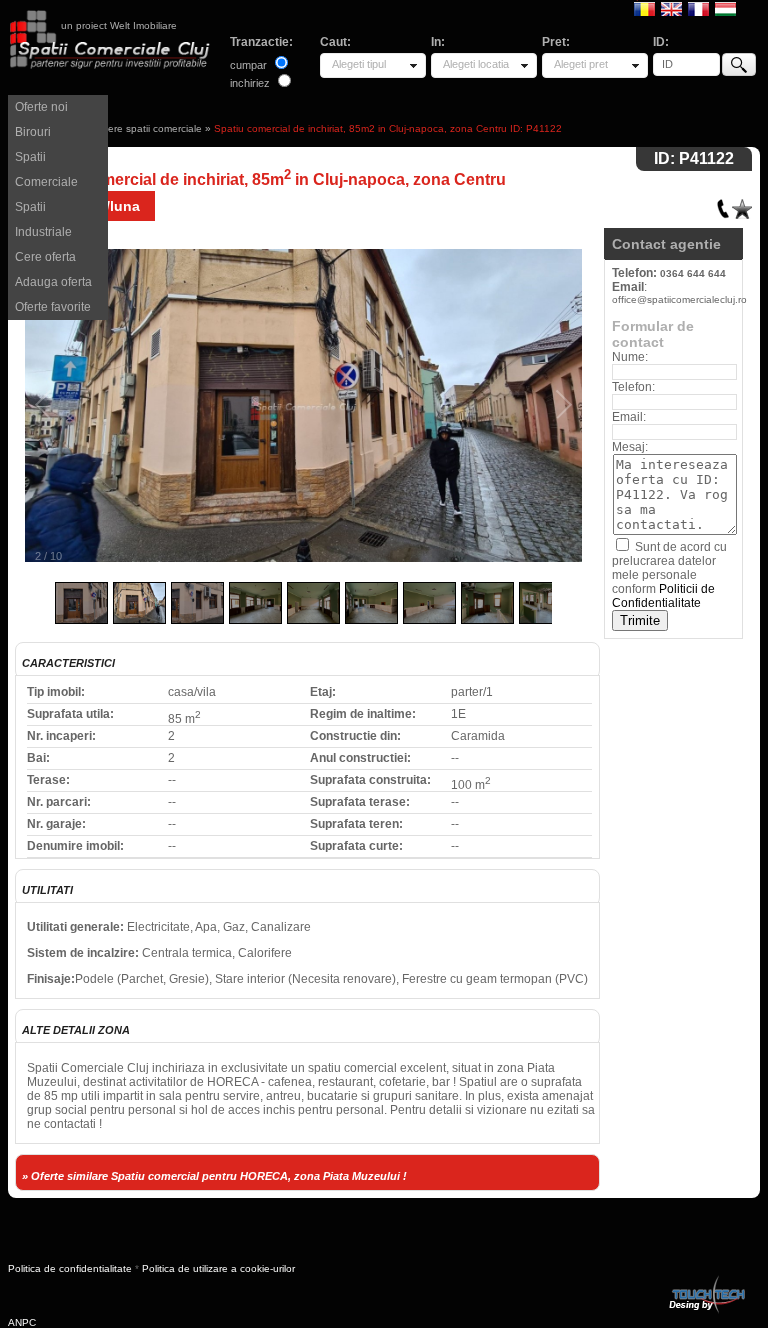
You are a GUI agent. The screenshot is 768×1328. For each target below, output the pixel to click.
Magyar (725, 8)
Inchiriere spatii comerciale (141, 128)
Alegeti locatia (476, 64)
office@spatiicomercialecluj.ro (679, 299)
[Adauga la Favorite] (742, 204)
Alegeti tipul (359, 64)
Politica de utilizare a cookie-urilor (218, 1268)
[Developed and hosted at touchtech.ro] (706, 1279)
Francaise (698, 8)
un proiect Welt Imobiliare (119, 25)
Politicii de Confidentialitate (663, 596)
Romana (644, 8)
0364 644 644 (693, 273)
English (671, 8)
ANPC (22, 1322)
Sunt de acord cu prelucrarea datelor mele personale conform (669, 575)
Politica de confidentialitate (70, 1268)
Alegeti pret (581, 64)
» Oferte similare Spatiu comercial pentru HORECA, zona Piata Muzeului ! (214, 1176)
